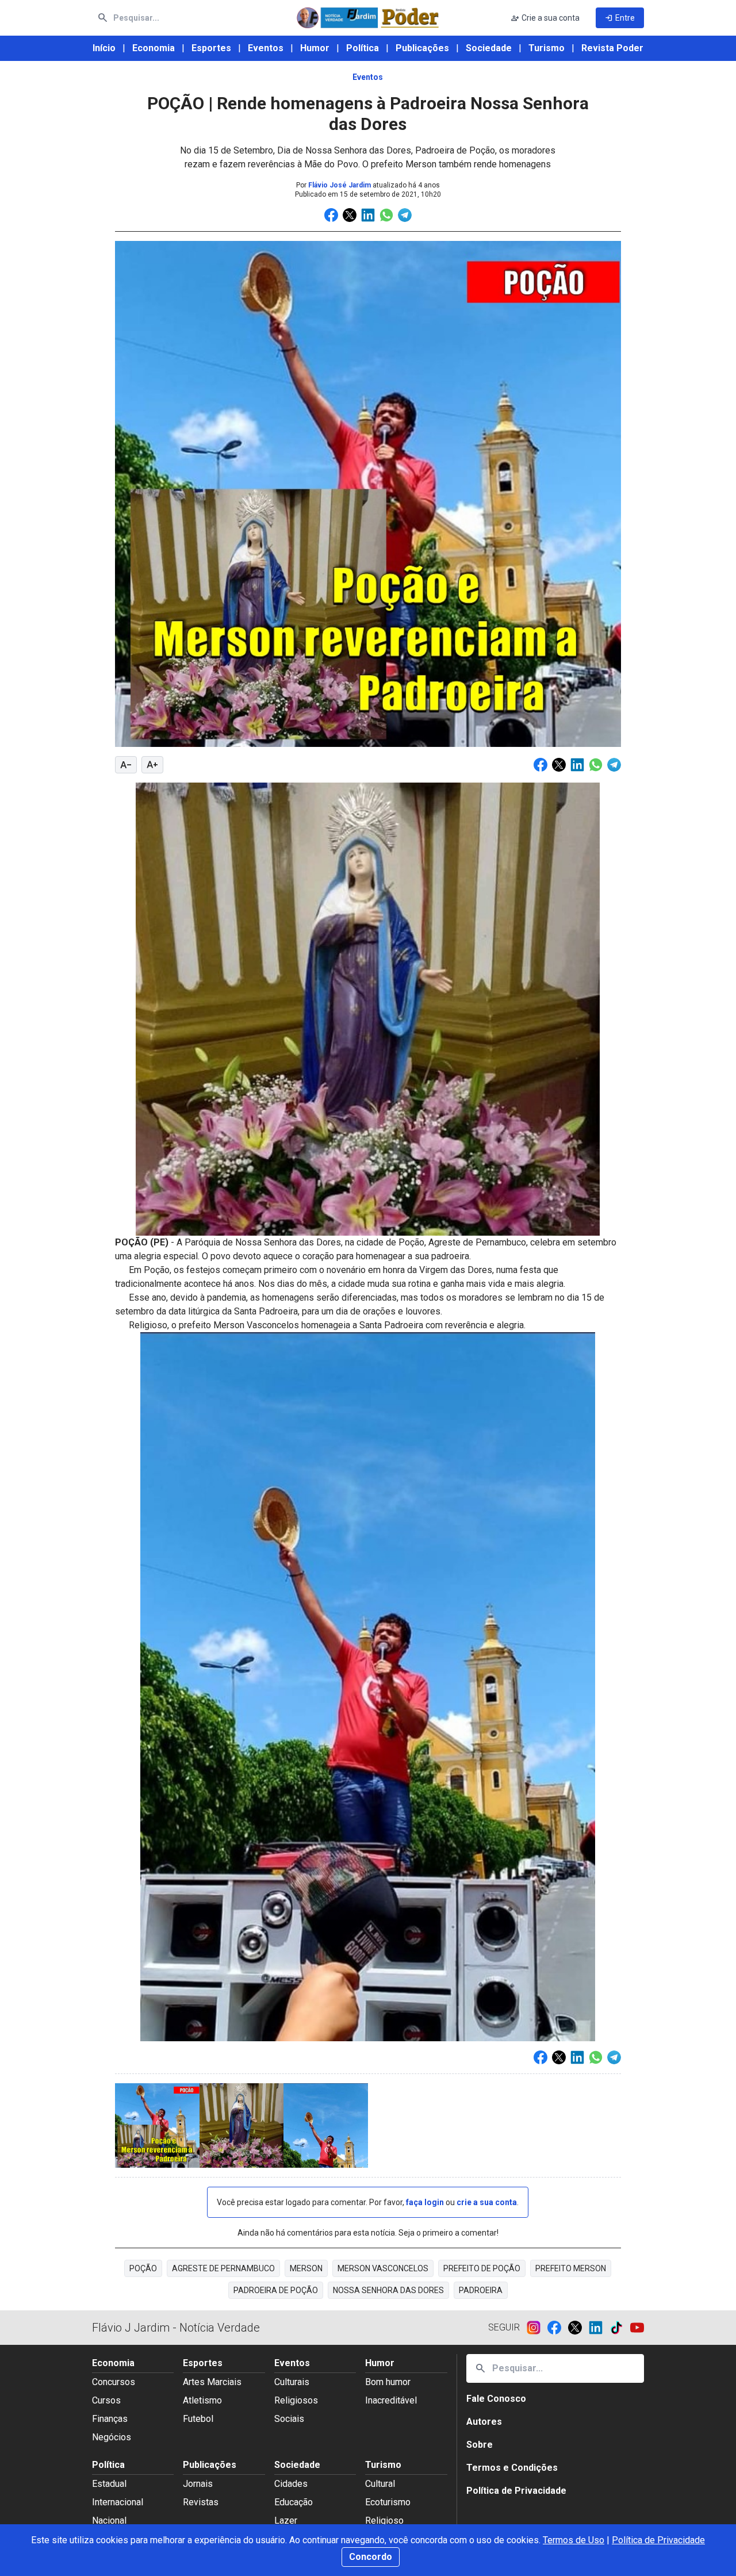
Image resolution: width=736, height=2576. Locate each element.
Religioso (384, 2521)
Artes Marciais (212, 2382)
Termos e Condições (512, 2468)
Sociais (289, 2419)
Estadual (109, 2484)
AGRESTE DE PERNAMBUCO (223, 2268)
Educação (294, 2502)
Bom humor (388, 2382)
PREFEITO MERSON (571, 2268)
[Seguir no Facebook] (558, 2328)
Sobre (480, 2445)
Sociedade (489, 48)
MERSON (306, 2268)
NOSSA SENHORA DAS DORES (388, 2290)
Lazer (286, 2521)
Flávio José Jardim (340, 185)
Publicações (422, 48)
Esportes (211, 48)
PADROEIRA (481, 2290)
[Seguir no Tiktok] (620, 2328)
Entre (620, 18)
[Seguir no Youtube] (637, 2328)
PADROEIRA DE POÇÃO (276, 2290)
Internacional (118, 2502)
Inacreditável (391, 2400)
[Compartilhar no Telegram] (405, 215)
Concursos (114, 2382)
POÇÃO (143, 2268)
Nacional (109, 2521)
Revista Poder (612, 48)
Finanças (110, 2419)
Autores (484, 2422)
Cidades (291, 2484)
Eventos (266, 48)
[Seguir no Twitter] (578, 2328)
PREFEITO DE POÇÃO (482, 2268)
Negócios (112, 2437)
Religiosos (296, 2400)
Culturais (292, 2382)
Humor (315, 48)
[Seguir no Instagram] (537, 2328)
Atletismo (202, 2400)
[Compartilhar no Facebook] (331, 215)
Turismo (547, 48)
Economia (154, 48)
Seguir (504, 2327)
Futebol (198, 2419)
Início (104, 48)
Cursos (106, 2400)
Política (363, 48)
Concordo (371, 2557)
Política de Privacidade (658, 2540)
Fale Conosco (496, 2399)
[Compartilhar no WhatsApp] (386, 215)
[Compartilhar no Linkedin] (368, 215)
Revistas (201, 2502)
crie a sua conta (487, 2202)
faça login (425, 2202)
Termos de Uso (574, 2540)
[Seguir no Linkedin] (599, 2328)
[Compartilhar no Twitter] (350, 215)
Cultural (380, 2484)
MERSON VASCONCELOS (383, 2268)
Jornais (198, 2484)
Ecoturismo (388, 2502)
